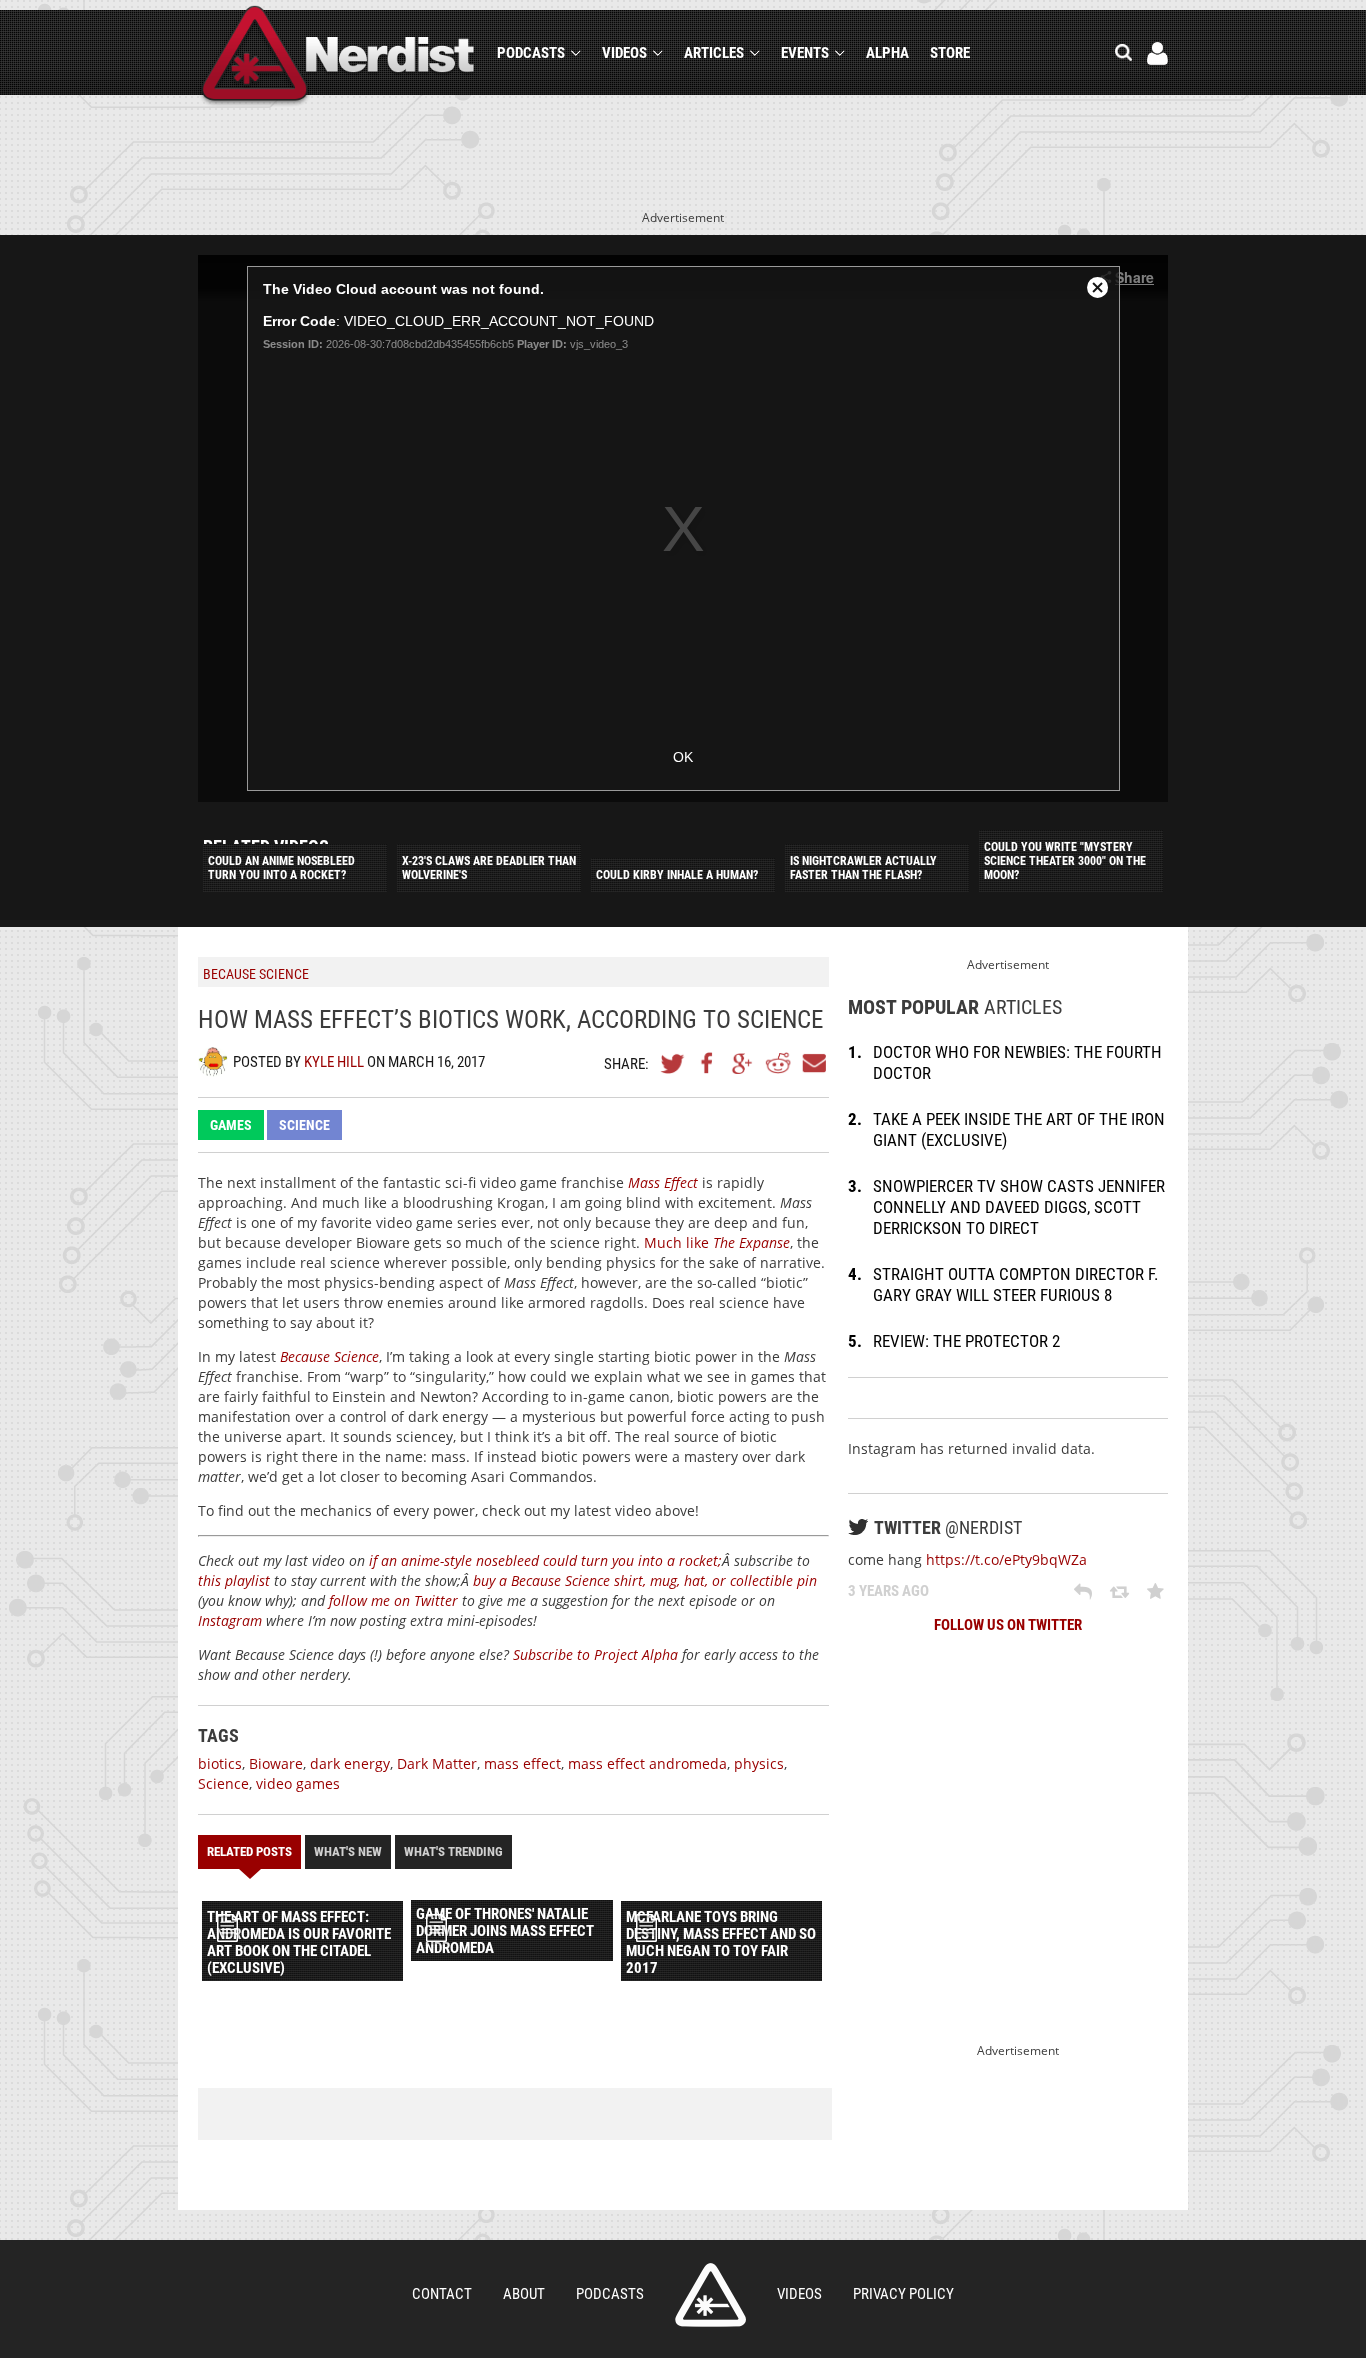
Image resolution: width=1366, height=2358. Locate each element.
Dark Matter (437, 1763)
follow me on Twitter (393, 1600)
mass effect (522, 1763)
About (524, 2294)
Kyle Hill (334, 1062)
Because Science (329, 1356)
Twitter (673, 1063)
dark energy (350, 1763)
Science (304, 1125)
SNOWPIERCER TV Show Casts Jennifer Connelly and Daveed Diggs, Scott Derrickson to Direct (1019, 1207)
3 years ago (888, 1591)
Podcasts (531, 53)
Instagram (230, 1620)
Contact (442, 2294)
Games (231, 1125)
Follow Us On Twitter (1008, 1625)
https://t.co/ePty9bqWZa (1006, 1559)
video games (298, 1783)
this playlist (234, 1580)
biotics (220, 1763)
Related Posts (249, 1851)
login (1157, 53)
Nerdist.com (710, 2295)
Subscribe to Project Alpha (595, 1654)
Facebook (708, 1063)
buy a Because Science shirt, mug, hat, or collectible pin (645, 1580)
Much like (717, 1242)
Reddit (778, 1063)
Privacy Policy (903, 2294)
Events (805, 53)
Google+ (743, 1063)
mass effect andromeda (647, 1763)
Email (813, 1063)
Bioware (276, 1763)
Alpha (887, 53)
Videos (624, 53)
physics (759, 1763)
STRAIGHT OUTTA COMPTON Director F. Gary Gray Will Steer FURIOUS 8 (1015, 1284)
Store (950, 53)
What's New (348, 1851)
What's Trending (453, 1851)
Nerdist (338, 56)
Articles (714, 53)
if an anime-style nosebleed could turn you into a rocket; (545, 1560)
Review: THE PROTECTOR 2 (966, 1341)
